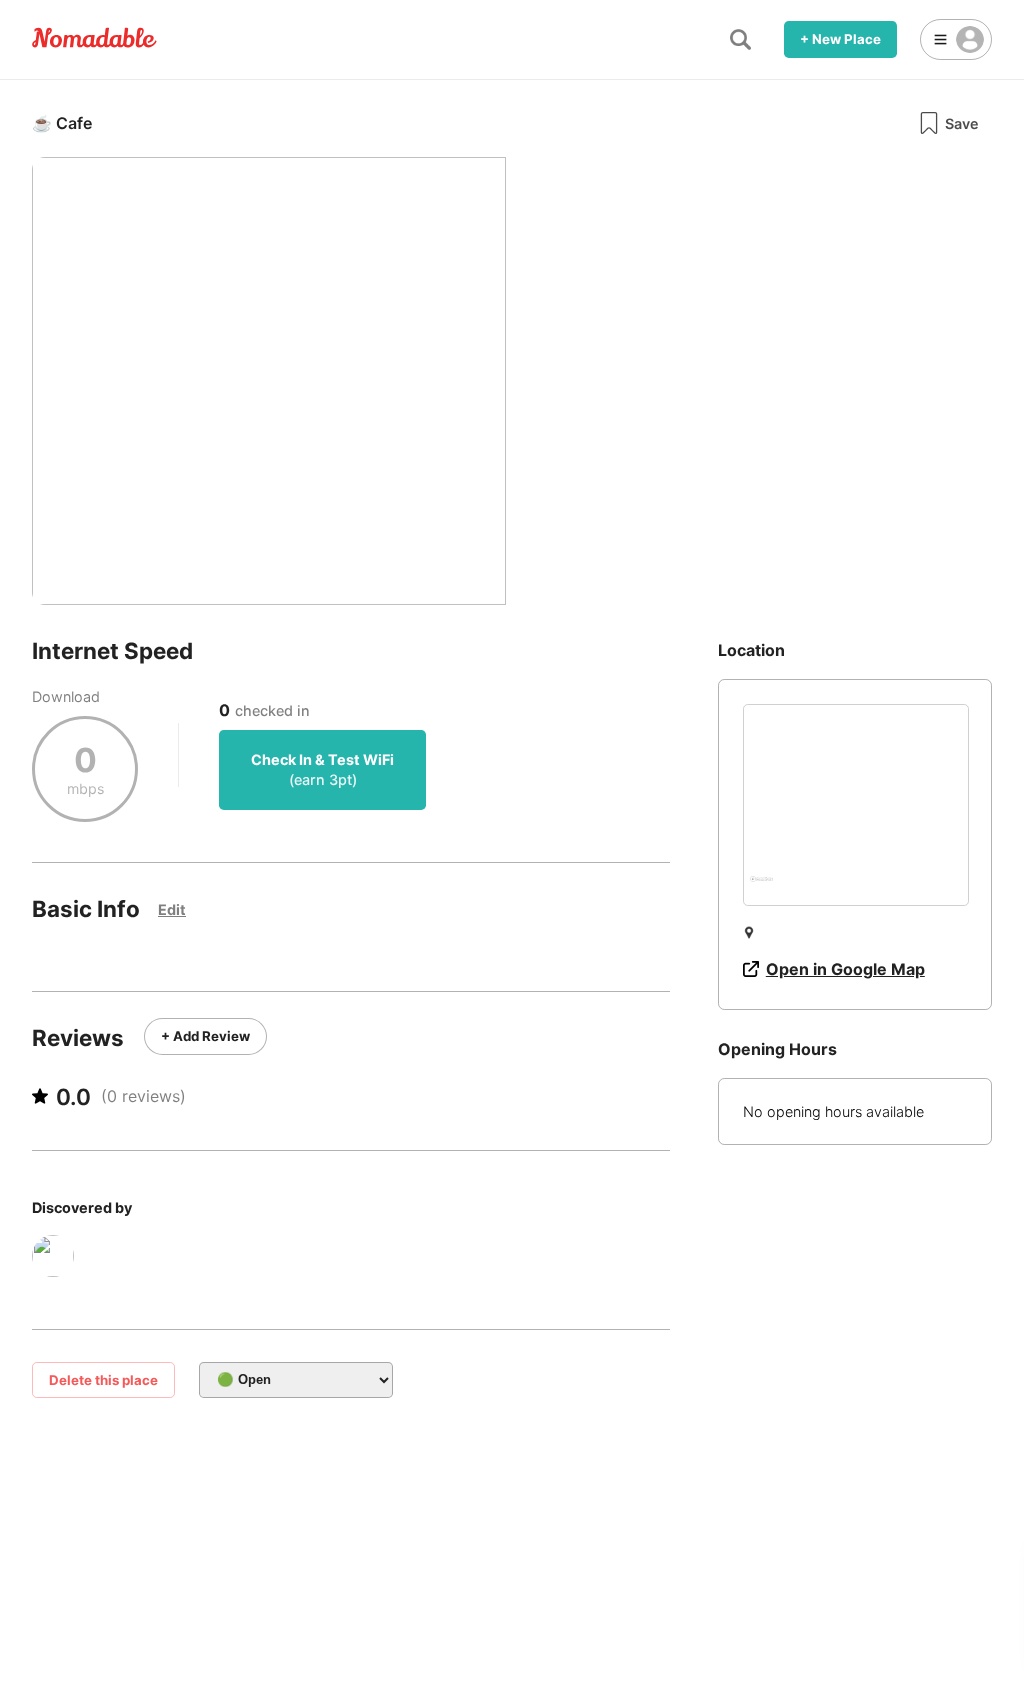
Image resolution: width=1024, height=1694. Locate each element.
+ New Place (840, 39)
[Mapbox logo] (761, 887)
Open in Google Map (845, 969)
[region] (856, 805)
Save (962, 123)
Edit (172, 909)
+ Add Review (205, 1036)
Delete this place (103, 1380)
